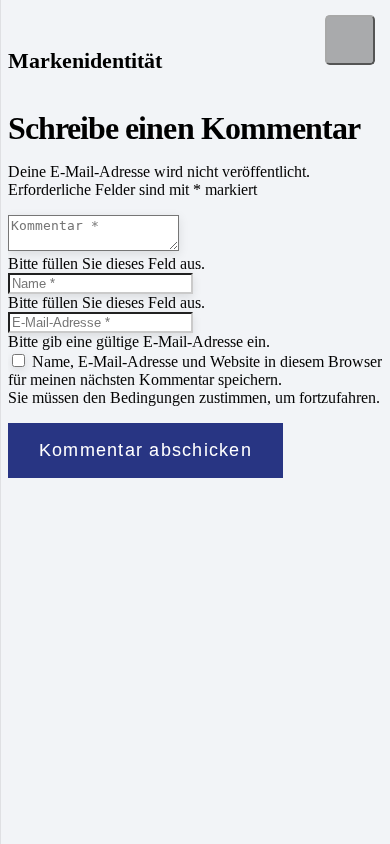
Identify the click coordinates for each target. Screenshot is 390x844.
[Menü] (350, 40)
